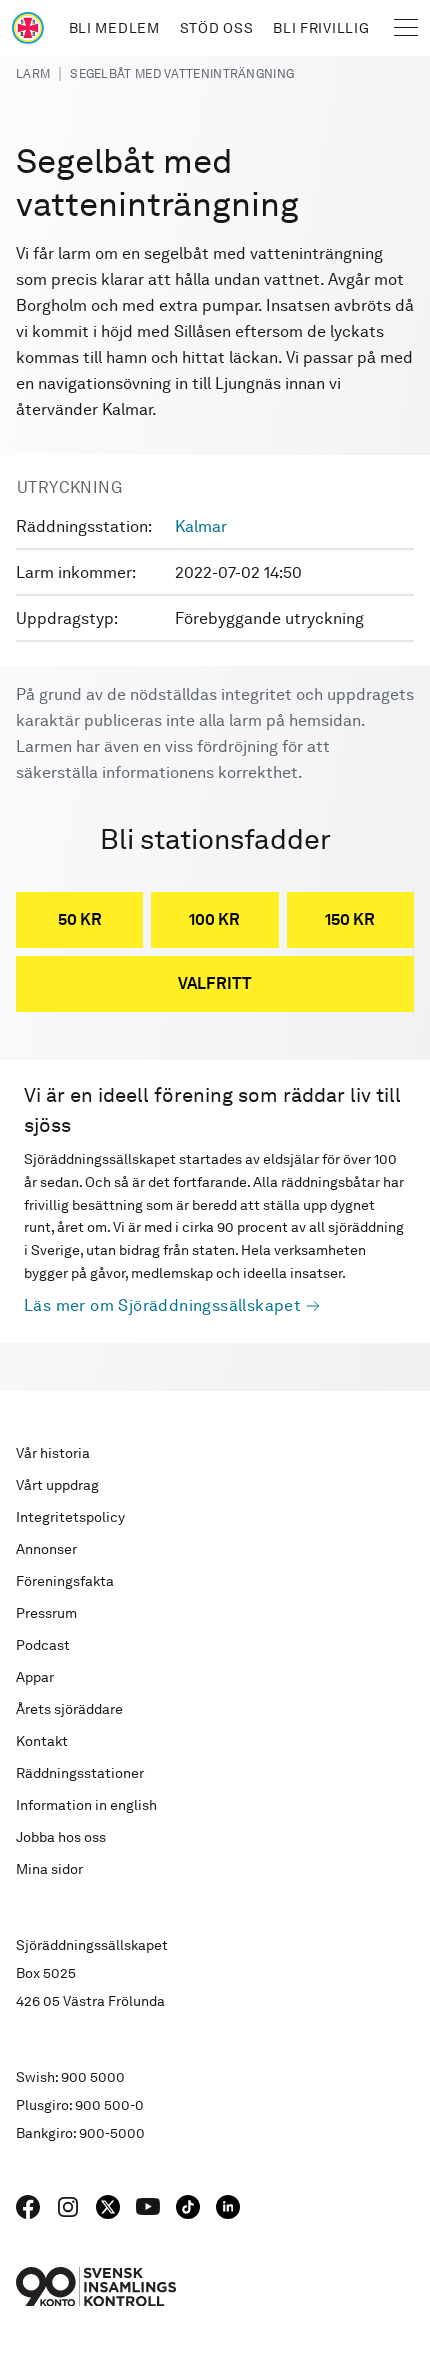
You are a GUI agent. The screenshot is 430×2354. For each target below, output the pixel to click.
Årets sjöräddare (69, 1709)
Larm (33, 74)
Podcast (43, 1645)
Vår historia (53, 1453)
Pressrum (46, 1613)
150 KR (350, 919)
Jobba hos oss (61, 1837)
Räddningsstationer (80, 1773)
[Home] (28, 28)
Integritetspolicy (70, 1517)
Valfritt (215, 983)
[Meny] (406, 28)
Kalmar (201, 526)
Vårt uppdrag (57, 1485)
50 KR (80, 919)
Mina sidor (49, 1869)
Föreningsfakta (65, 1581)
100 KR (214, 919)
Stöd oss (217, 28)
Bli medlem (114, 28)
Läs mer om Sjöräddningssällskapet (162, 1305)
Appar (35, 1677)
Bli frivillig (321, 28)
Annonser (46, 1549)
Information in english (86, 1805)
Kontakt (42, 1741)
